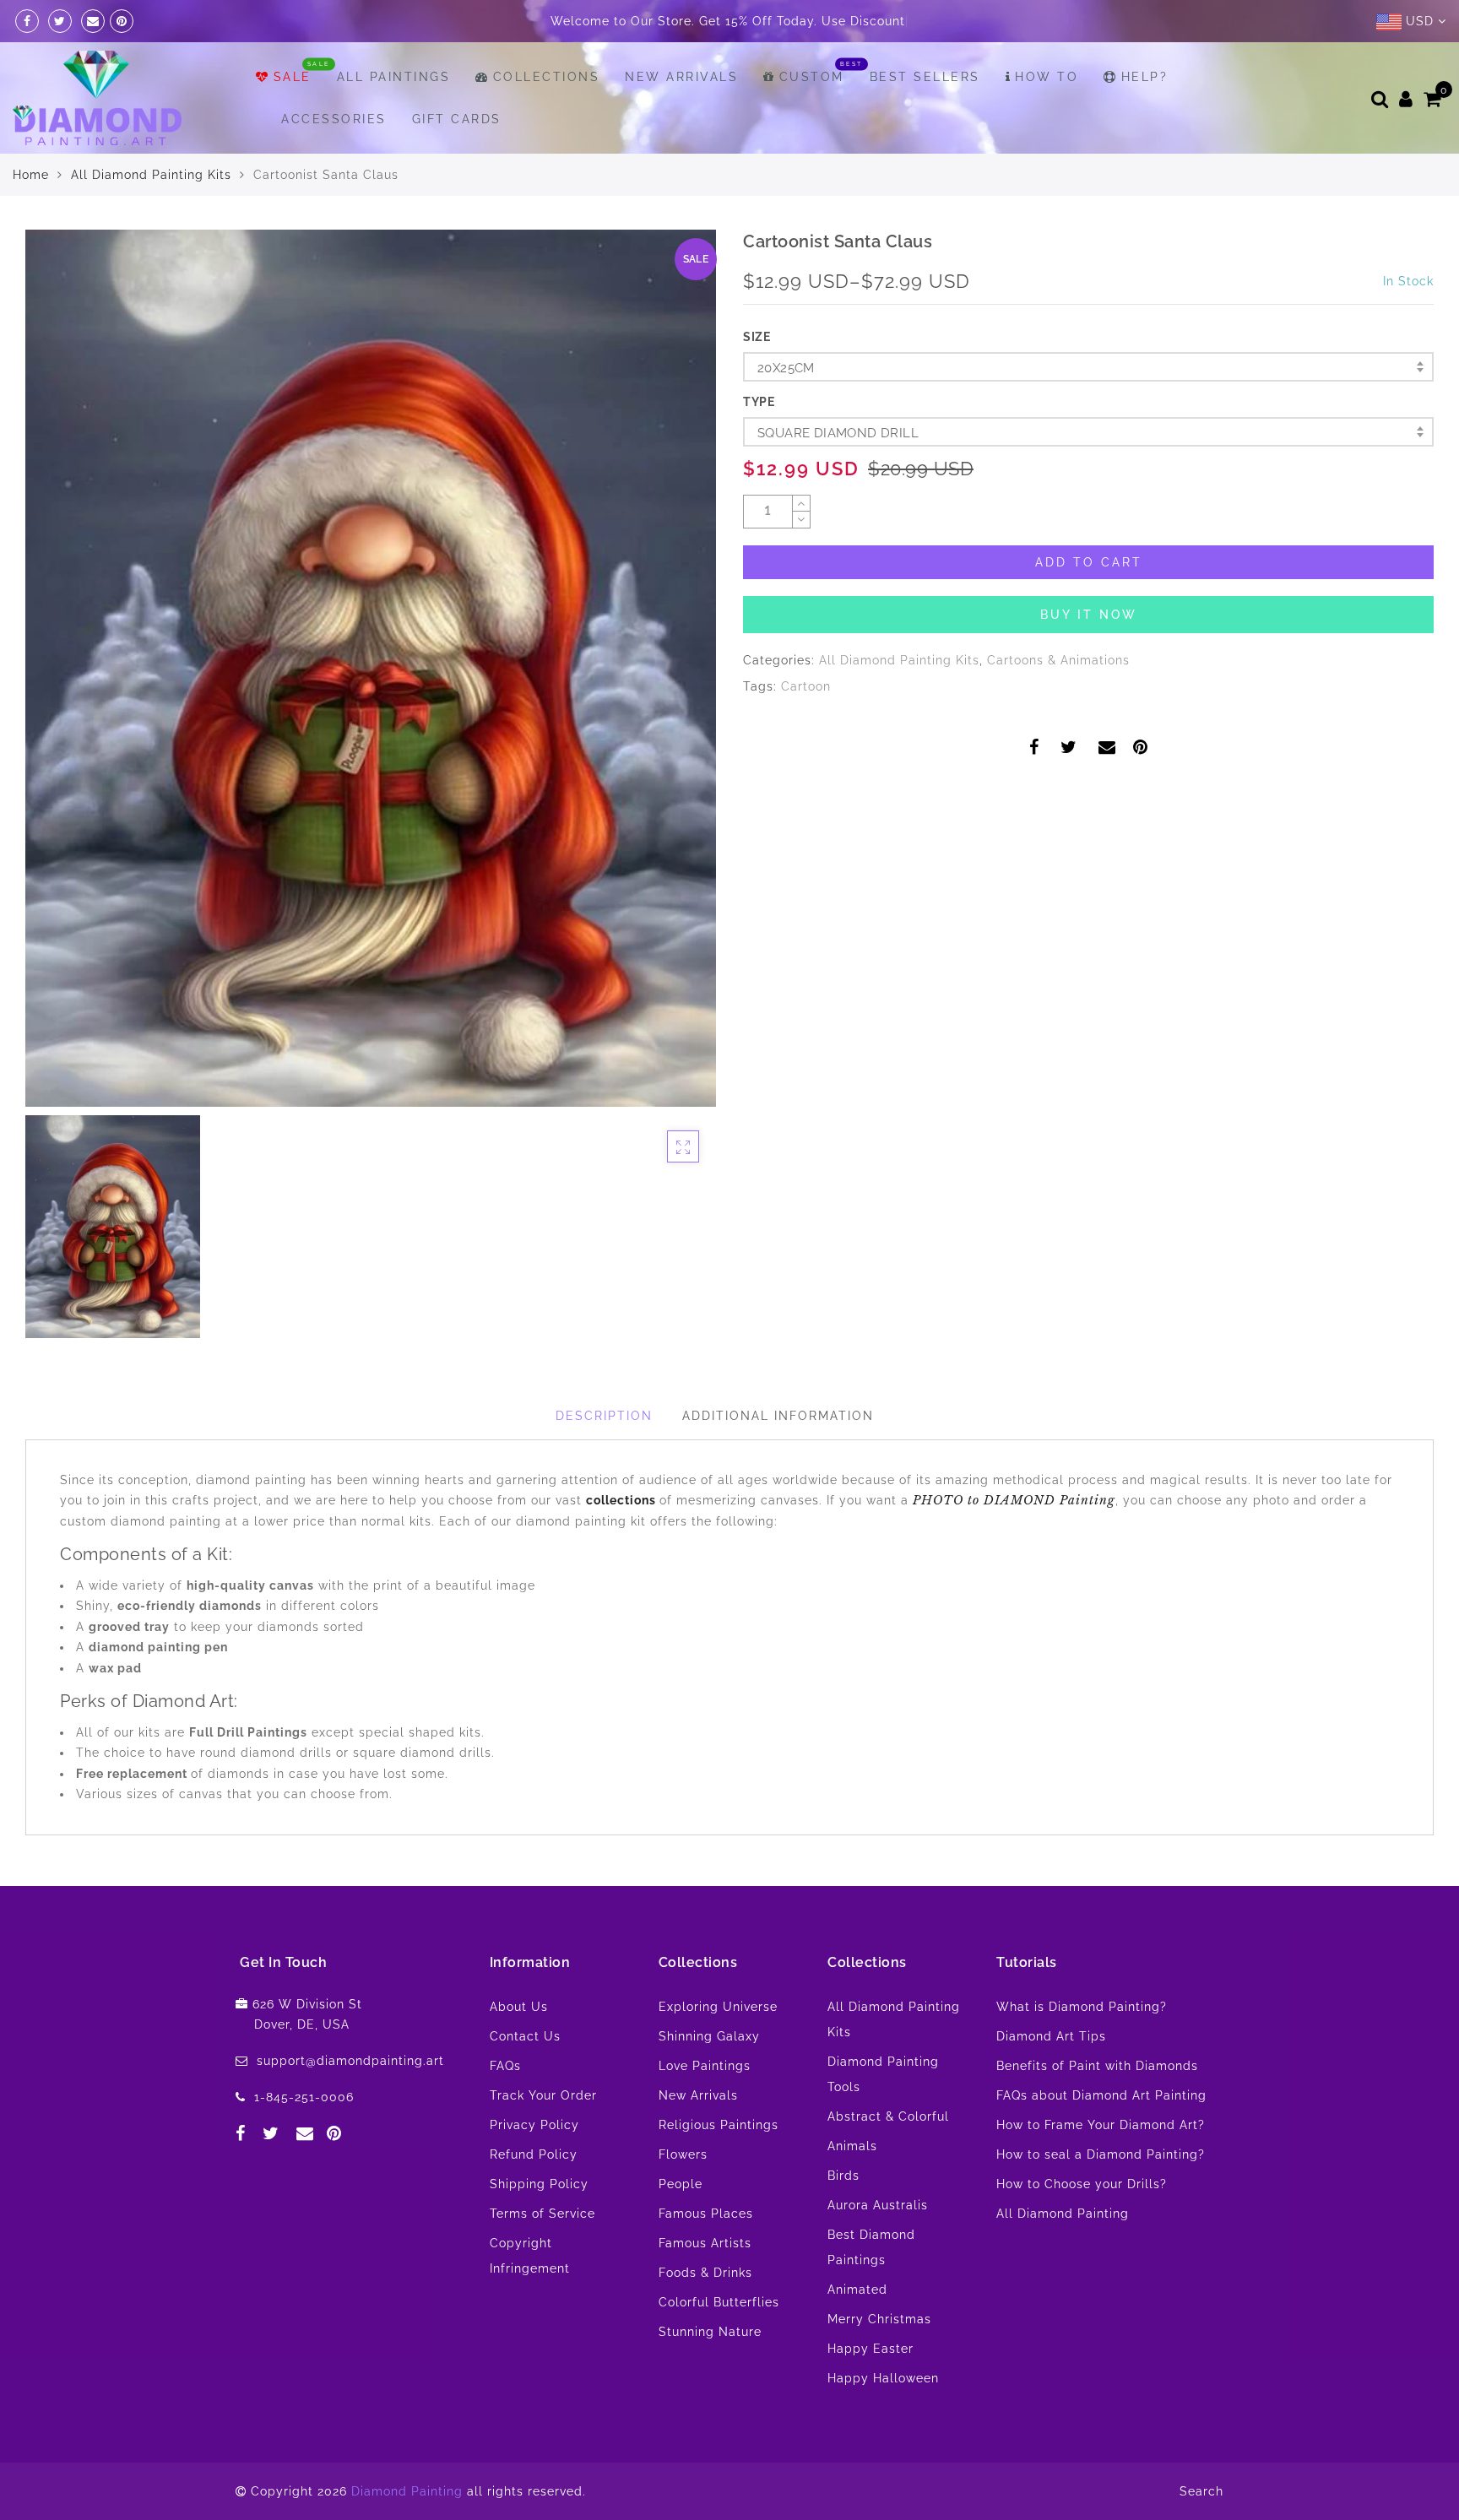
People (681, 2184)
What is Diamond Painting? (1082, 2007)
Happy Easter (871, 2349)
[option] (371, 668)
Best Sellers (925, 77)
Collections (546, 77)
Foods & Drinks (705, 2273)
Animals (852, 2146)
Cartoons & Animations (1058, 660)
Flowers (683, 2154)
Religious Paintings (719, 2125)
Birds (843, 2176)
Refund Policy (534, 2154)
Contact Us (525, 2036)
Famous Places (706, 2214)
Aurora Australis (878, 2205)
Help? (1144, 77)
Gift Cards (457, 119)
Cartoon (806, 686)
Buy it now (1089, 615)
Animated (857, 2290)
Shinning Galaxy (709, 2036)
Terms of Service (542, 2214)
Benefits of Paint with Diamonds (1097, 2066)
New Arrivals (681, 77)
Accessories (334, 119)
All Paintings (394, 77)
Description (604, 1416)
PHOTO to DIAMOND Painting (1014, 1500)
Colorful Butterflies (719, 2302)
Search (1201, 2491)
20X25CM (786, 368)
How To (1047, 77)
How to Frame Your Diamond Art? (1101, 2125)
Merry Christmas (879, 2319)
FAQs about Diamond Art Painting (1101, 2095)
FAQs (505, 2066)
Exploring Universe (718, 2007)
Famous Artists (705, 2243)
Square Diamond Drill (838, 433)
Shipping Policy (539, 2184)
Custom (812, 77)
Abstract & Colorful (888, 2116)
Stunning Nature (710, 2332)
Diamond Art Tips (1051, 2036)
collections (623, 1500)
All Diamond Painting (1063, 2214)
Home (31, 175)
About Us (519, 2007)
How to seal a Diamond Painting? (1101, 2154)
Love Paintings (705, 2066)
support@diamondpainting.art (350, 2061)
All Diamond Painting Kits (151, 175)
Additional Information (778, 1416)
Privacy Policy (534, 2125)
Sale (293, 77)
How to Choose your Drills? (1082, 2184)
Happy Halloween (883, 2378)
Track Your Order (543, 2095)
